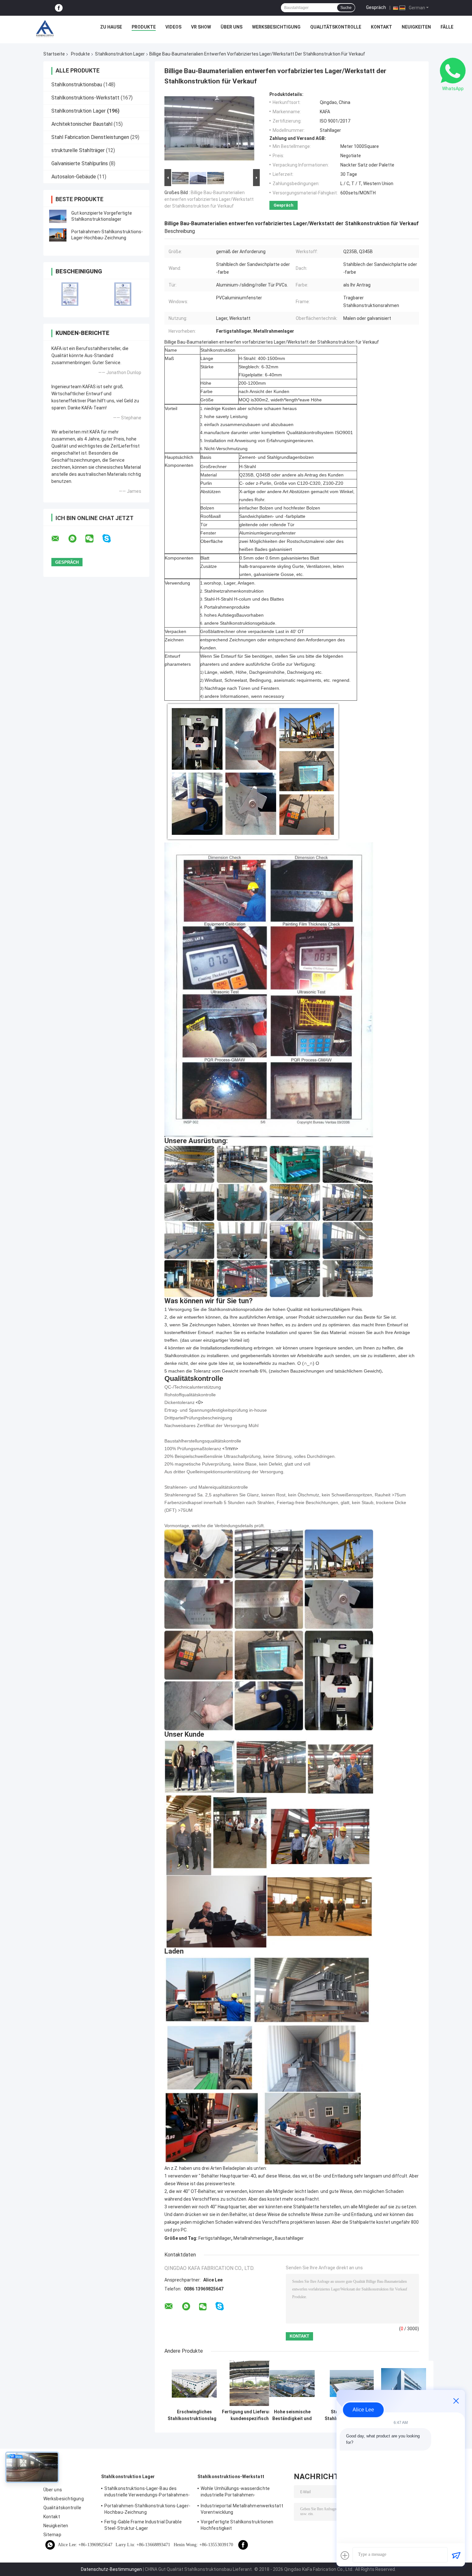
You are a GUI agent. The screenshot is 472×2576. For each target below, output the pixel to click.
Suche (346, 8)
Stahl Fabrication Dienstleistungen (90, 137)
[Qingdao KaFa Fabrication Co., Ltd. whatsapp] (76, 539)
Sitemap (52, 2535)
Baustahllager (289, 2238)
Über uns (232, 27)
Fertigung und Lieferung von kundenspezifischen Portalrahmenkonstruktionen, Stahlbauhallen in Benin (252, 2415)
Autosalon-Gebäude (74, 177)
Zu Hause (111, 27)
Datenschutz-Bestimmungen (111, 2569)
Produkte (144, 27)
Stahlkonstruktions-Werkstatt (85, 98)
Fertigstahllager (215, 2238)
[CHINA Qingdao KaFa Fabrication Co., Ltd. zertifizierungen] (70, 294)
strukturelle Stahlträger (78, 150)
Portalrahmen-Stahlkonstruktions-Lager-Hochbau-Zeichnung (147, 2509)
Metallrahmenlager (253, 2238)
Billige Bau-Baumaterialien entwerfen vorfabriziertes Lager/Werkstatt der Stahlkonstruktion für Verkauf (209, 199)
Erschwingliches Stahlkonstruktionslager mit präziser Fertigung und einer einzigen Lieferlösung (194, 2415)
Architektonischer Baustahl (82, 124)
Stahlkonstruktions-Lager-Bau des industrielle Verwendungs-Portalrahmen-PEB (147, 2493)
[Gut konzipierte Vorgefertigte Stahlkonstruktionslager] (58, 216)
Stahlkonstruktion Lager (120, 54)
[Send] (456, 2555)
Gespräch (376, 7)
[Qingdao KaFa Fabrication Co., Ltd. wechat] (93, 539)
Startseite (54, 54)
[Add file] (345, 2555)
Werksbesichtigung (276, 27)
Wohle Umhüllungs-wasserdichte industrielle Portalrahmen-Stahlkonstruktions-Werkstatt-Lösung (241, 2493)
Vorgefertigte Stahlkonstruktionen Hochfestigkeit (237, 2525)
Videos (173, 27)
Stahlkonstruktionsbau (77, 85)
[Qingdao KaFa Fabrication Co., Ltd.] (45, 29)
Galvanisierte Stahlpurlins (80, 163)
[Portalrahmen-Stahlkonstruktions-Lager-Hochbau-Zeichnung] (58, 235)
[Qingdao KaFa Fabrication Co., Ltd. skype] (111, 539)
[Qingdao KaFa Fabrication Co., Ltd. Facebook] (59, 8)
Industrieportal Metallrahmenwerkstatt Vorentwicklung (242, 2509)
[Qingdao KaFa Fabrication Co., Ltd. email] (59, 539)
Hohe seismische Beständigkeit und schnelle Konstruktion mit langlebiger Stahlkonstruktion (292, 2415)
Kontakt (381, 27)
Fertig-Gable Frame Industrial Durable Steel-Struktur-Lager (143, 2525)
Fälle (447, 27)
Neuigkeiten (416, 27)
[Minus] (456, 2401)
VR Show (201, 27)
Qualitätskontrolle (336, 27)
